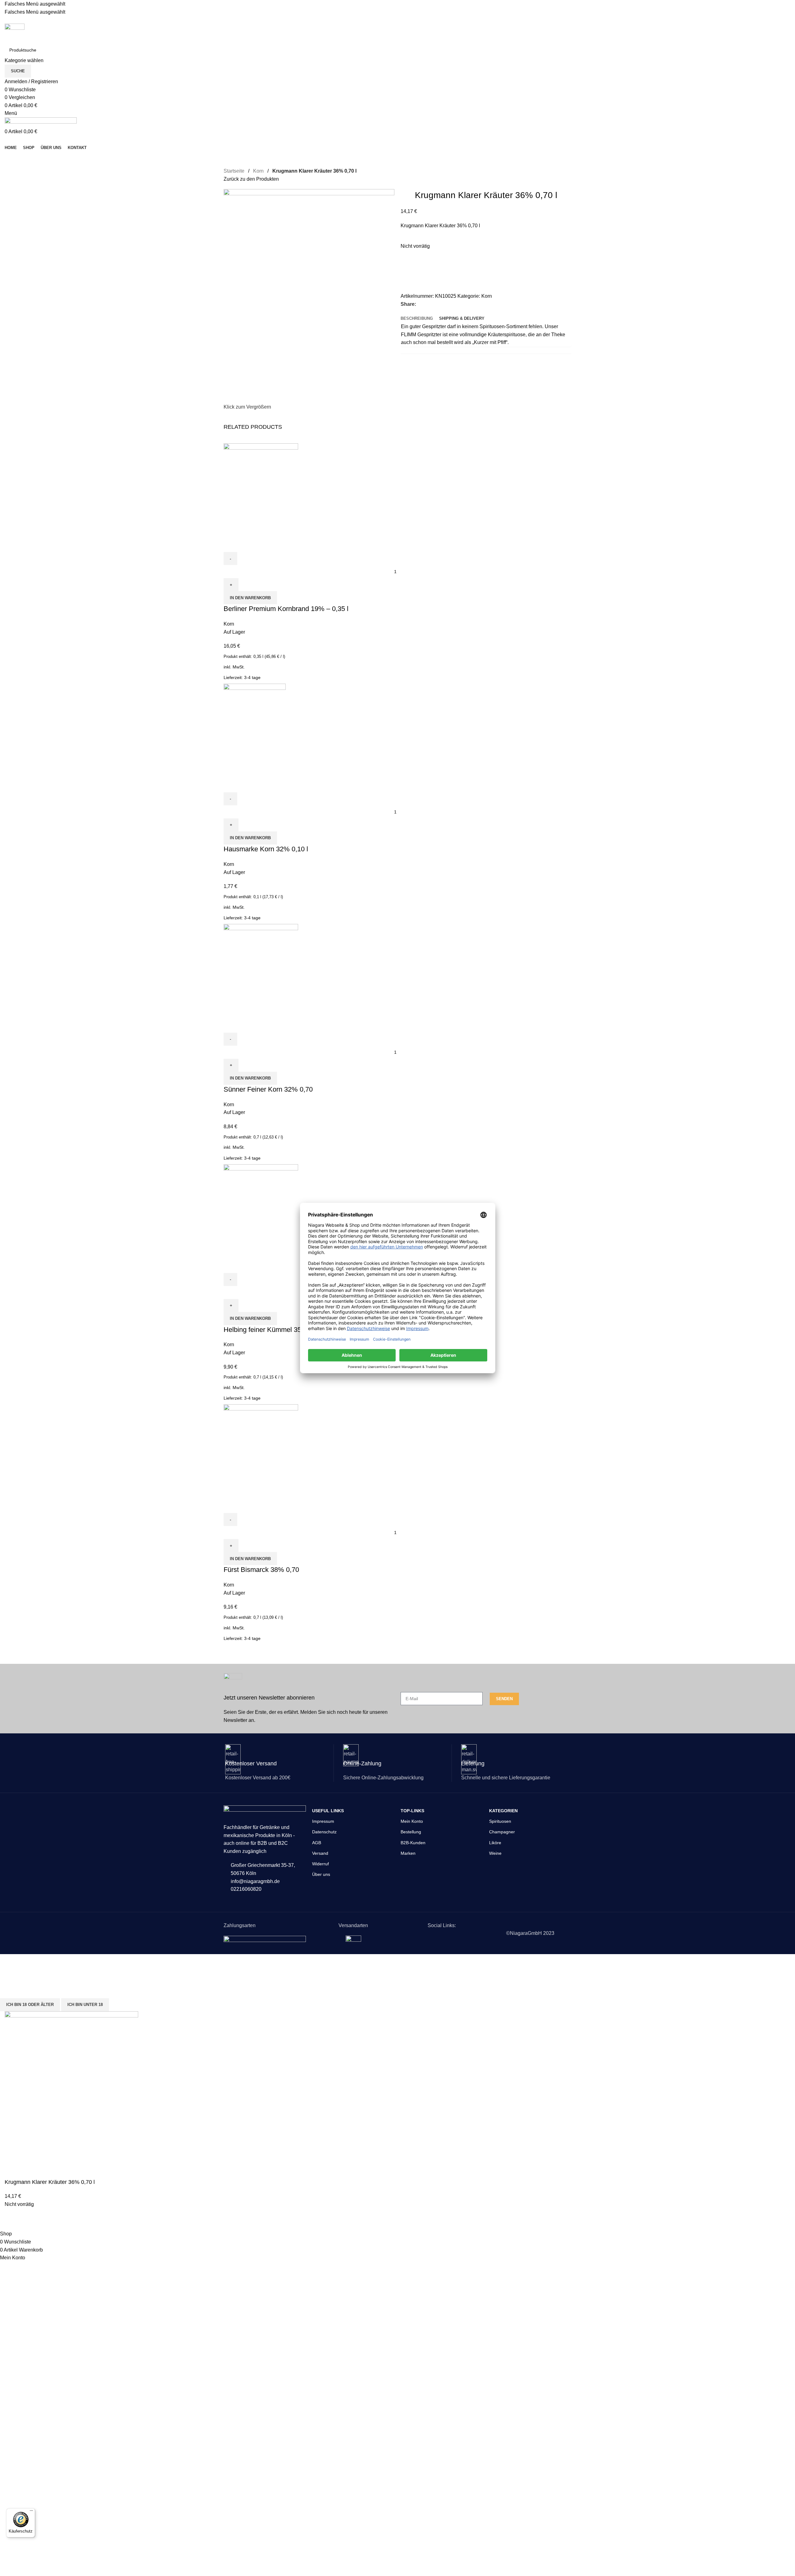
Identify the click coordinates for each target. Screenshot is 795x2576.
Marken (408, 1853)
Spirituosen (500, 1821)
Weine (495, 1853)
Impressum (323, 1821)
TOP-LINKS (412, 1811)
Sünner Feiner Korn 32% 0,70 (268, 1089)
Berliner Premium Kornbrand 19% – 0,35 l (286, 609)
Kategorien (503, 1811)
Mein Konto (412, 1821)
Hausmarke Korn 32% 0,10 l (266, 849)
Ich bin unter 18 (85, 2005)
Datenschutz (324, 1832)
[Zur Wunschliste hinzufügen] (408, 264)
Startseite (234, 171)
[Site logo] (15, 33)
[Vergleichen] (408, 279)
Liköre (495, 1843)
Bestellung (411, 1832)
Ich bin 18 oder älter (30, 2005)
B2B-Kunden (413, 1843)
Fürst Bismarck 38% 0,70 (261, 1570)
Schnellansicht (248, 544)
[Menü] (31, 2512)
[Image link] (265, 1939)
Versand (320, 1853)
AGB (317, 1843)
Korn (258, 171)
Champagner (502, 1832)
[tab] (417, 319)
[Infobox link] (309, 1699)
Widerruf (320, 1864)
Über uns (321, 1874)
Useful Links (328, 1811)
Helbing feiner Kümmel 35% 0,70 (273, 1330)
